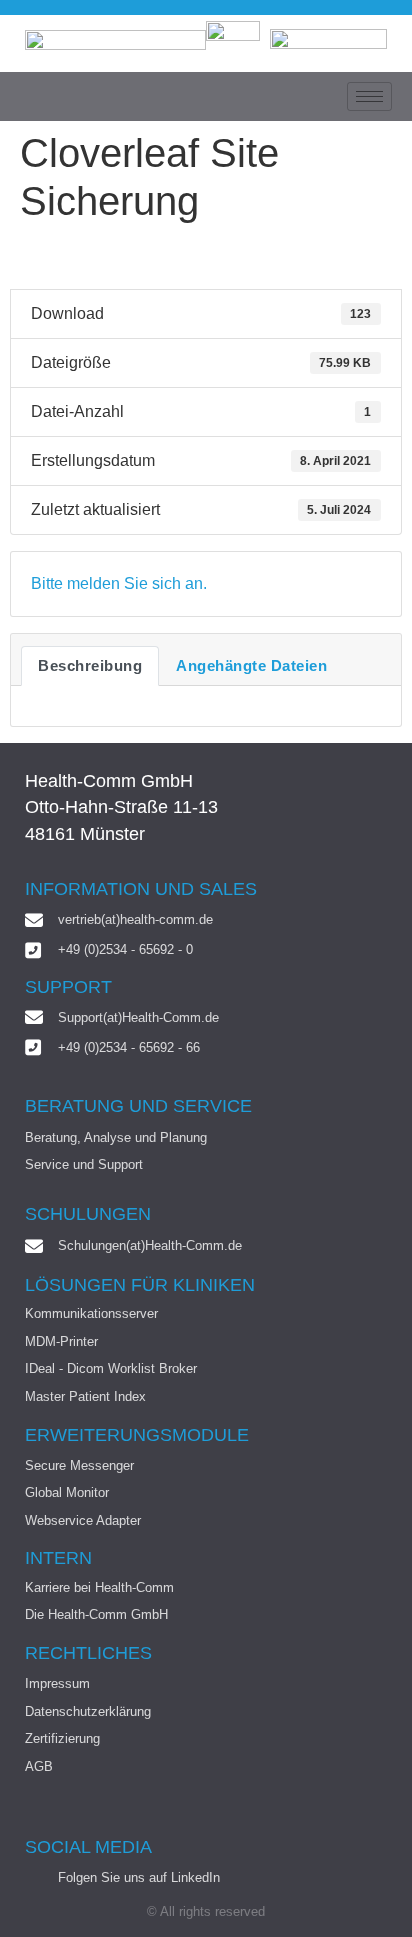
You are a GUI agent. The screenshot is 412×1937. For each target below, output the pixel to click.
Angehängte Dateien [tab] (251, 666)
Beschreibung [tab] (90, 666)
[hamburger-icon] (369, 96)
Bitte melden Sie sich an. (119, 583)
